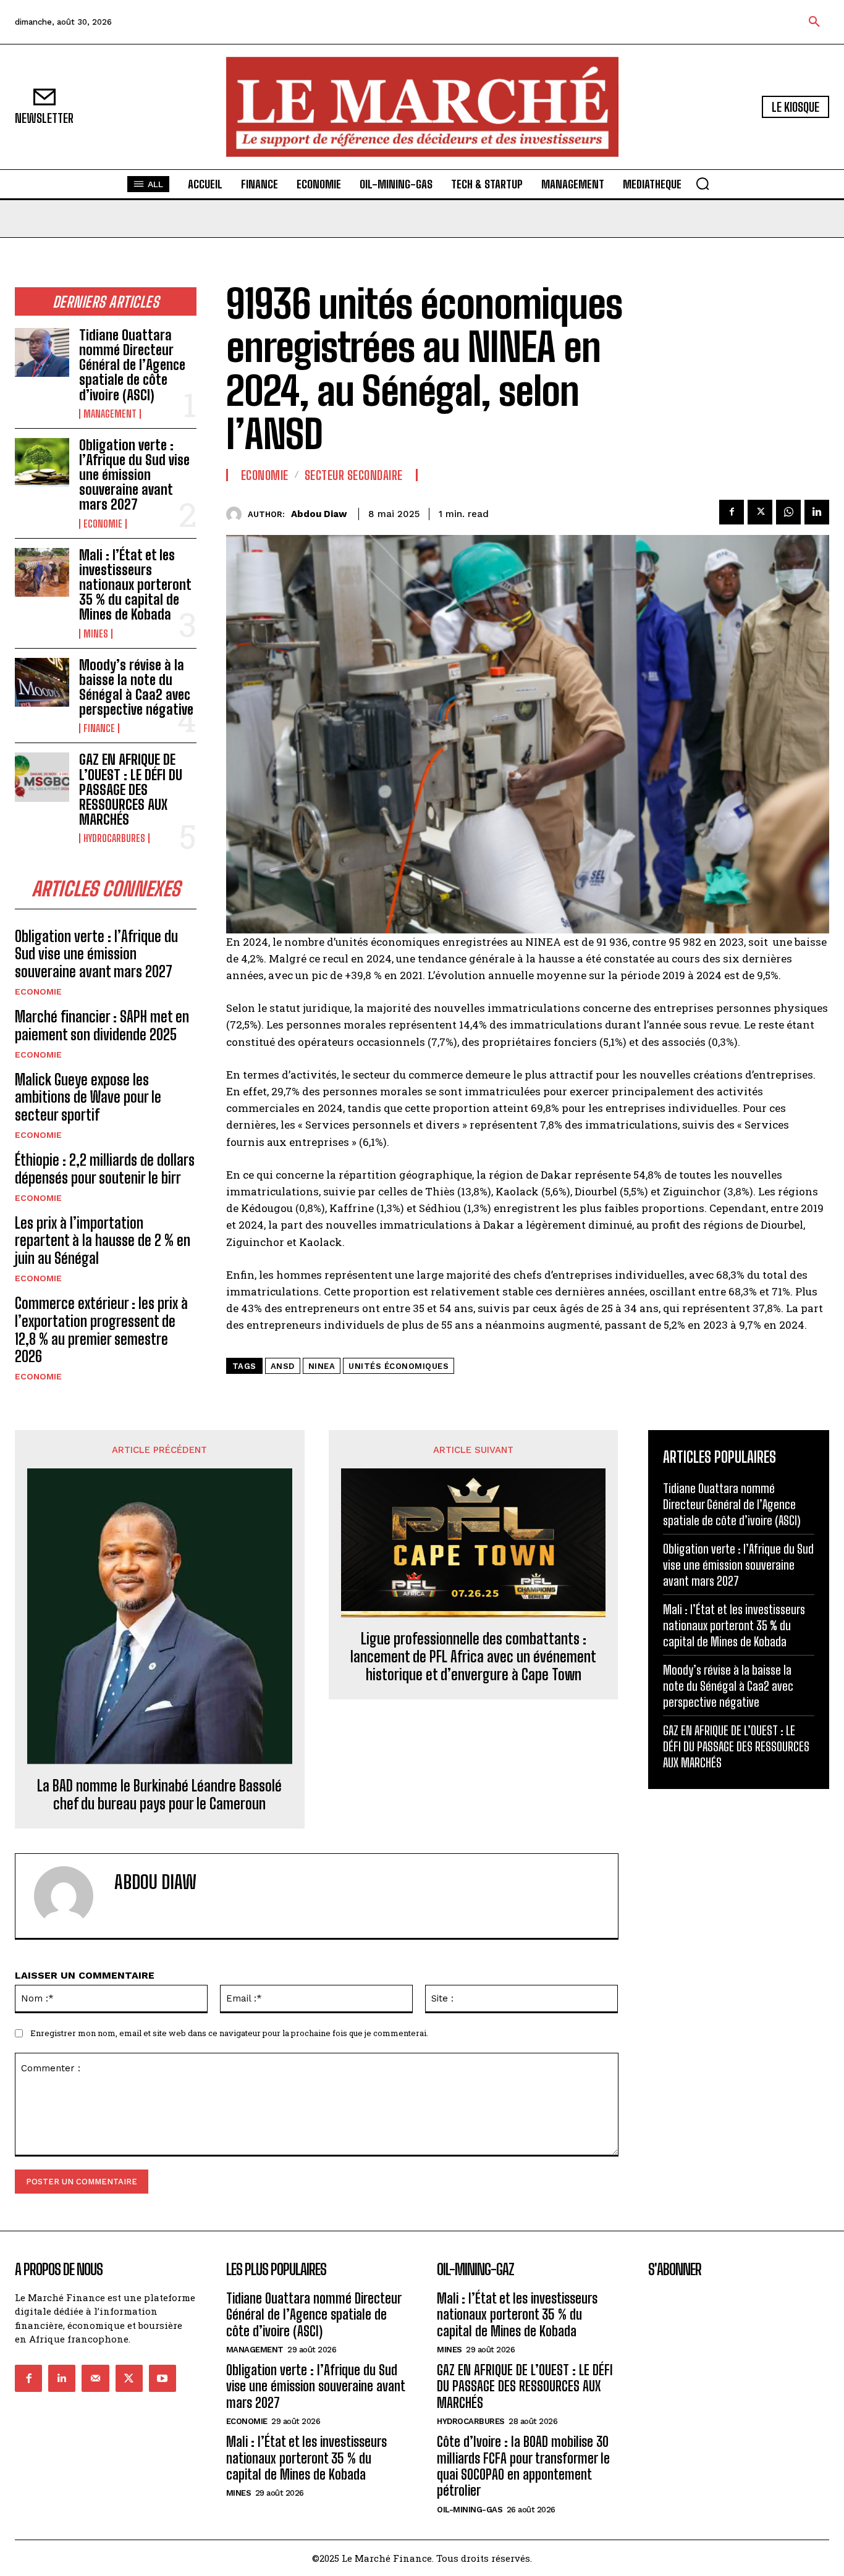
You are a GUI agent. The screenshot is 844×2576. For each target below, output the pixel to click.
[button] (814, 22)
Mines (96, 634)
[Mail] (95, 2378)
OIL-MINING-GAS (470, 2510)
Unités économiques (399, 1366)
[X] (760, 512)
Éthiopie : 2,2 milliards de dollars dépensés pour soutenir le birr (105, 1169)
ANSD (283, 1366)
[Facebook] (732, 512)
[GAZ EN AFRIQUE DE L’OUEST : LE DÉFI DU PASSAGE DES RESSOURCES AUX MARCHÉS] (42, 777)
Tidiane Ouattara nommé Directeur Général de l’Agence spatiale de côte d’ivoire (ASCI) (132, 365)
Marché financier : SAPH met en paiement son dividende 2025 (102, 1025)
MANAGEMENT (110, 414)
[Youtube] (162, 2378)
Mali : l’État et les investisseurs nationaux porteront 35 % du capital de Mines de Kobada (135, 585)
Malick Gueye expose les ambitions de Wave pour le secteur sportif (88, 1097)
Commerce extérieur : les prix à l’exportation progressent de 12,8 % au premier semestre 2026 (101, 1330)
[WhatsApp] (788, 512)
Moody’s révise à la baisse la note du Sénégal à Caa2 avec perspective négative (136, 688)
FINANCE (99, 728)
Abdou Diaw (319, 514)
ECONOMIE (103, 524)
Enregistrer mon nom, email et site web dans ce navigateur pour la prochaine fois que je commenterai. (229, 2033)
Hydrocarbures (114, 838)
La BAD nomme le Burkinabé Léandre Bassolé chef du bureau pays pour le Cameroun (159, 1795)
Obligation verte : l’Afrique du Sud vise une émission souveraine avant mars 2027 (134, 475)
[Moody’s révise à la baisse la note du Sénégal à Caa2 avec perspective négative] (42, 682)
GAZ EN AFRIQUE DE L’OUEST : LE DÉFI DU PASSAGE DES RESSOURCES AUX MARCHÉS (131, 789)
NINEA (322, 1366)
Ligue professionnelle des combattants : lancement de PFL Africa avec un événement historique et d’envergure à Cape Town (473, 1657)
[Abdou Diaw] (237, 514)
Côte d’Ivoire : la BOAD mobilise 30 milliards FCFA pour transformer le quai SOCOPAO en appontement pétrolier (523, 2466)
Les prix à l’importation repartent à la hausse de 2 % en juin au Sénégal (103, 1241)
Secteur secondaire (354, 475)
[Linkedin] (817, 512)
